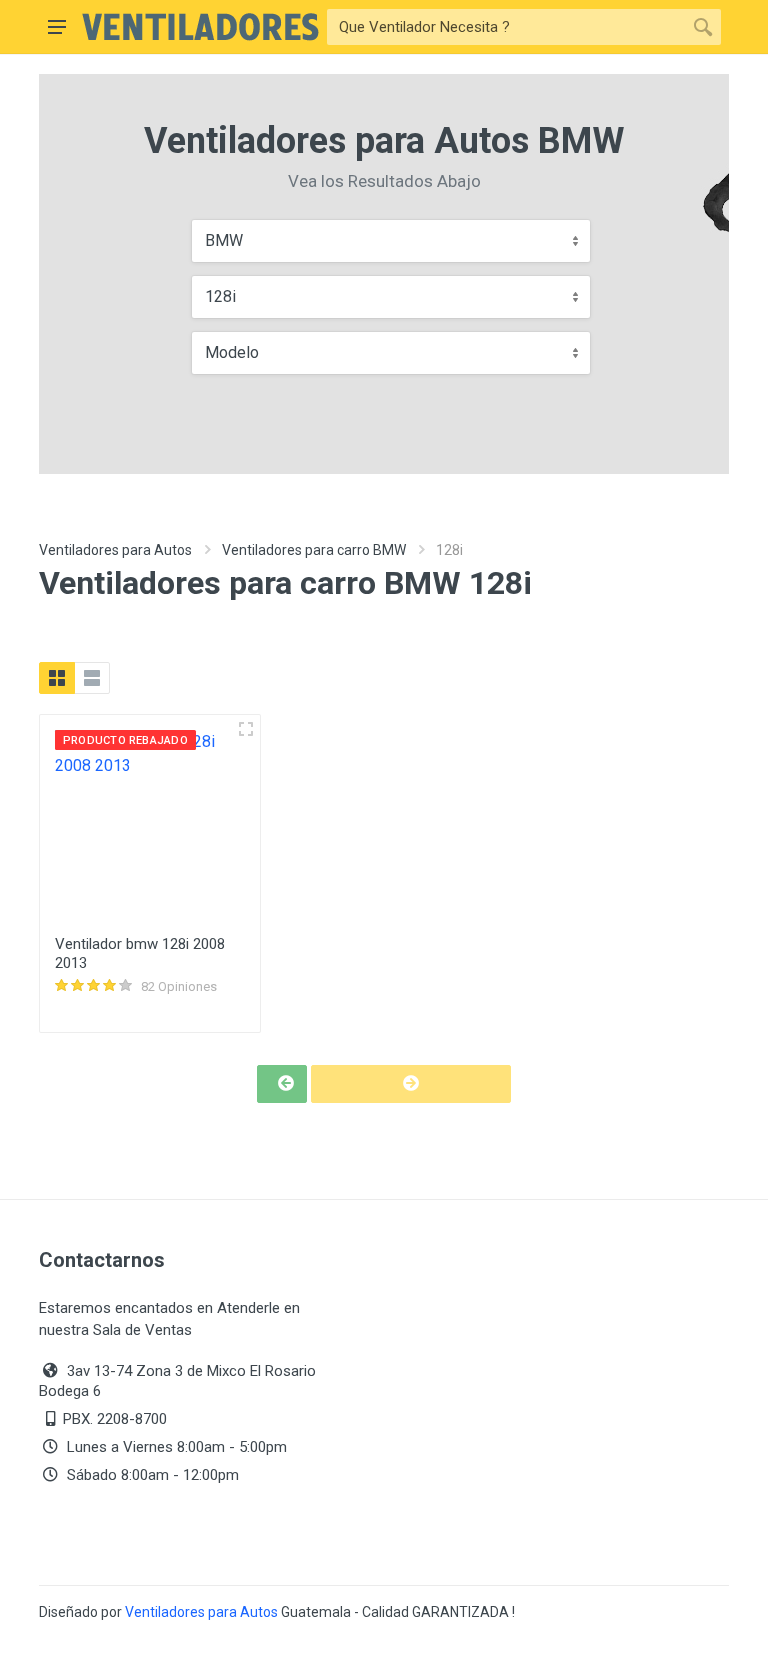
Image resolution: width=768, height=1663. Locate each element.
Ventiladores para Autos (115, 550)
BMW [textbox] (224, 240)
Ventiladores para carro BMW (314, 550)
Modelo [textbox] (232, 352)
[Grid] (57, 678)
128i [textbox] (220, 296)
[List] (92, 678)
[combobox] (391, 241)
